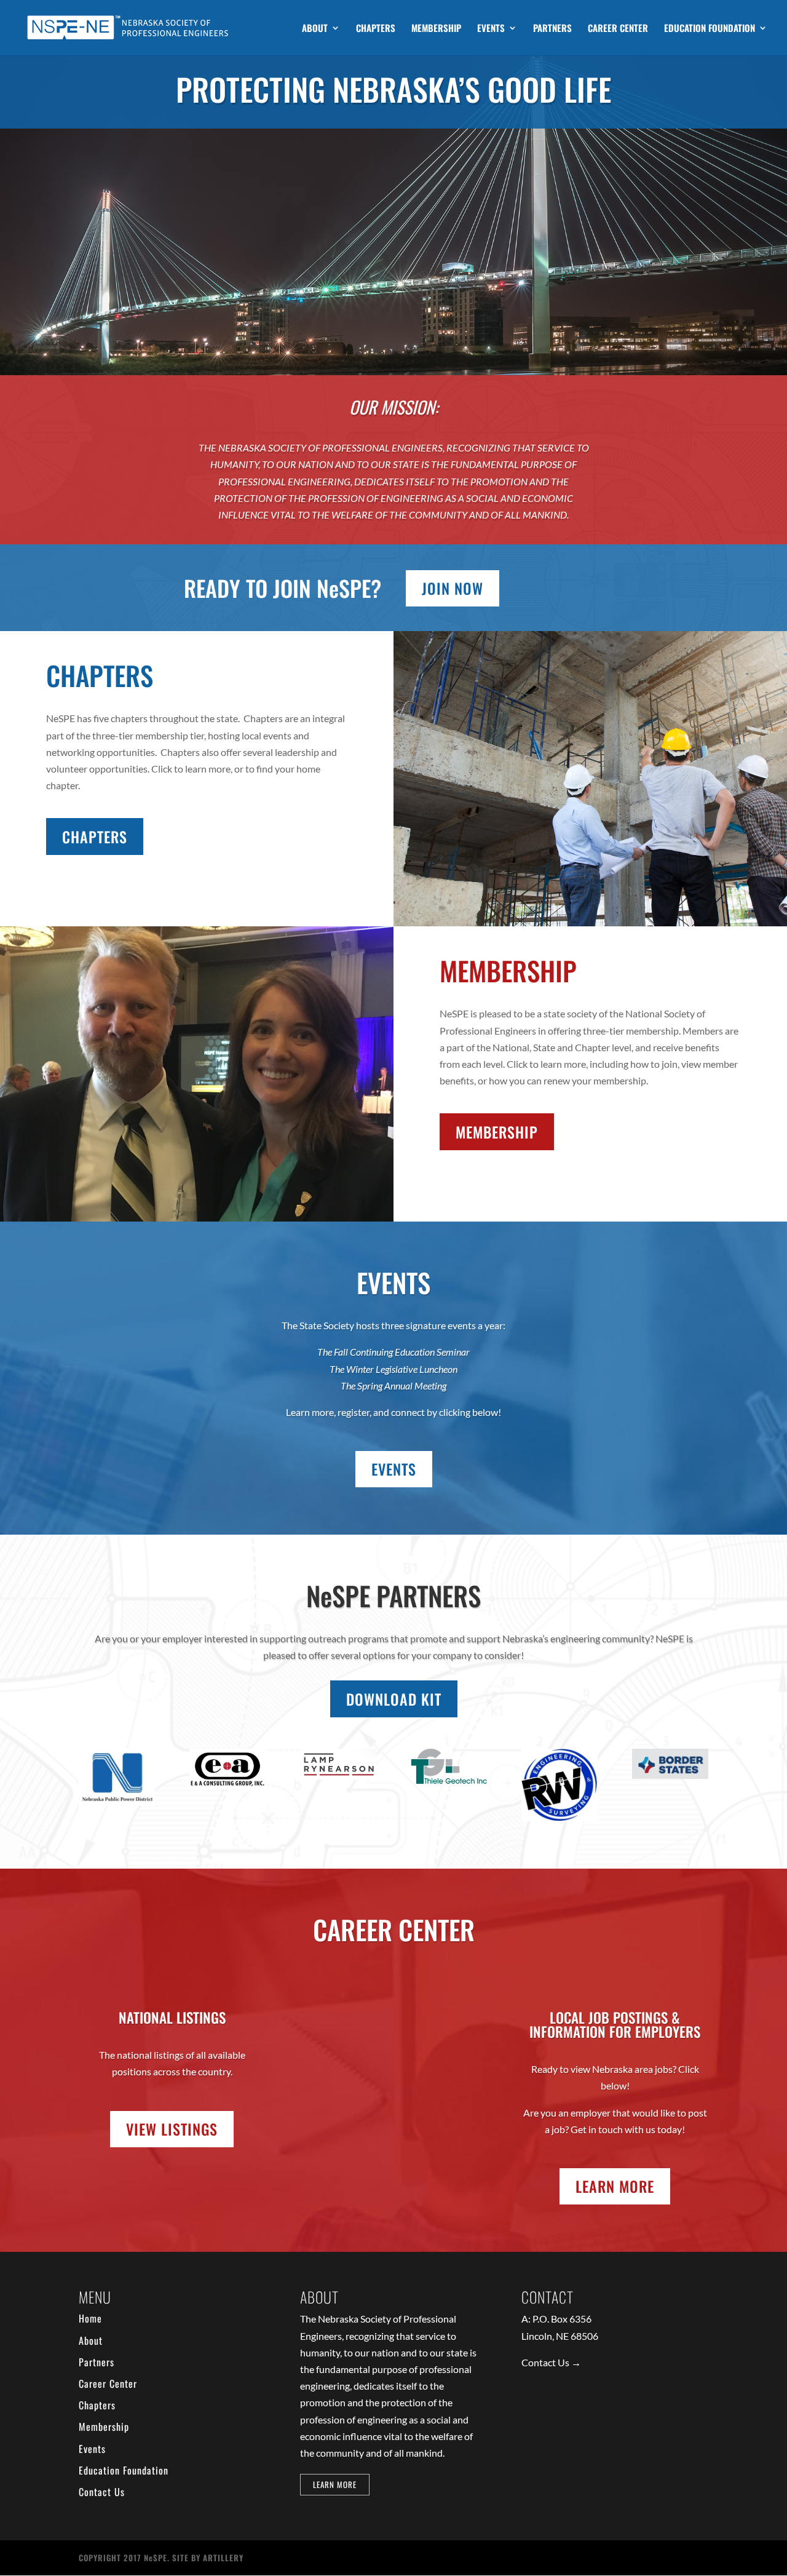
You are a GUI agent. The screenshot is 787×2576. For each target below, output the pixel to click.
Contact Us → (551, 2362)
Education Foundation (124, 2470)
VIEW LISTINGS (172, 2129)
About (91, 2340)
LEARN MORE (615, 2186)
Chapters (97, 2405)
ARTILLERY (223, 2558)
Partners (97, 2362)
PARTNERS (552, 29)
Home (90, 2318)
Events (92, 2449)
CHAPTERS (376, 29)
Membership (104, 2427)
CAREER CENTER (618, 29)
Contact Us (102, 2492)
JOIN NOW (453, 588)
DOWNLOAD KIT (394, 1699)
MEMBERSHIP (436, 29)
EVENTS (491, 29)
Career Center (108, 2383)
